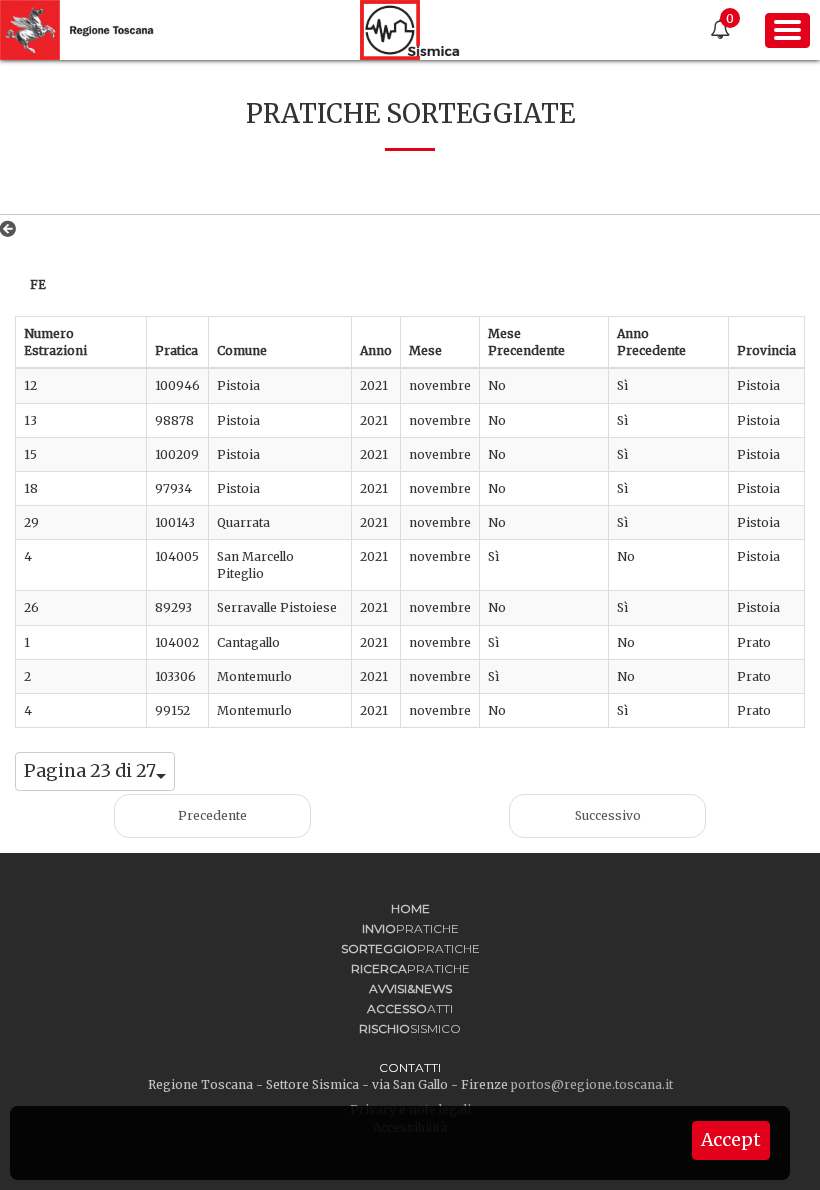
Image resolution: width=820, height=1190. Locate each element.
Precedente (212, 815)
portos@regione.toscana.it (592, 1084)
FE (38, 284)
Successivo (608, 815)
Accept (731, 1140)
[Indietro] (12, 229)
